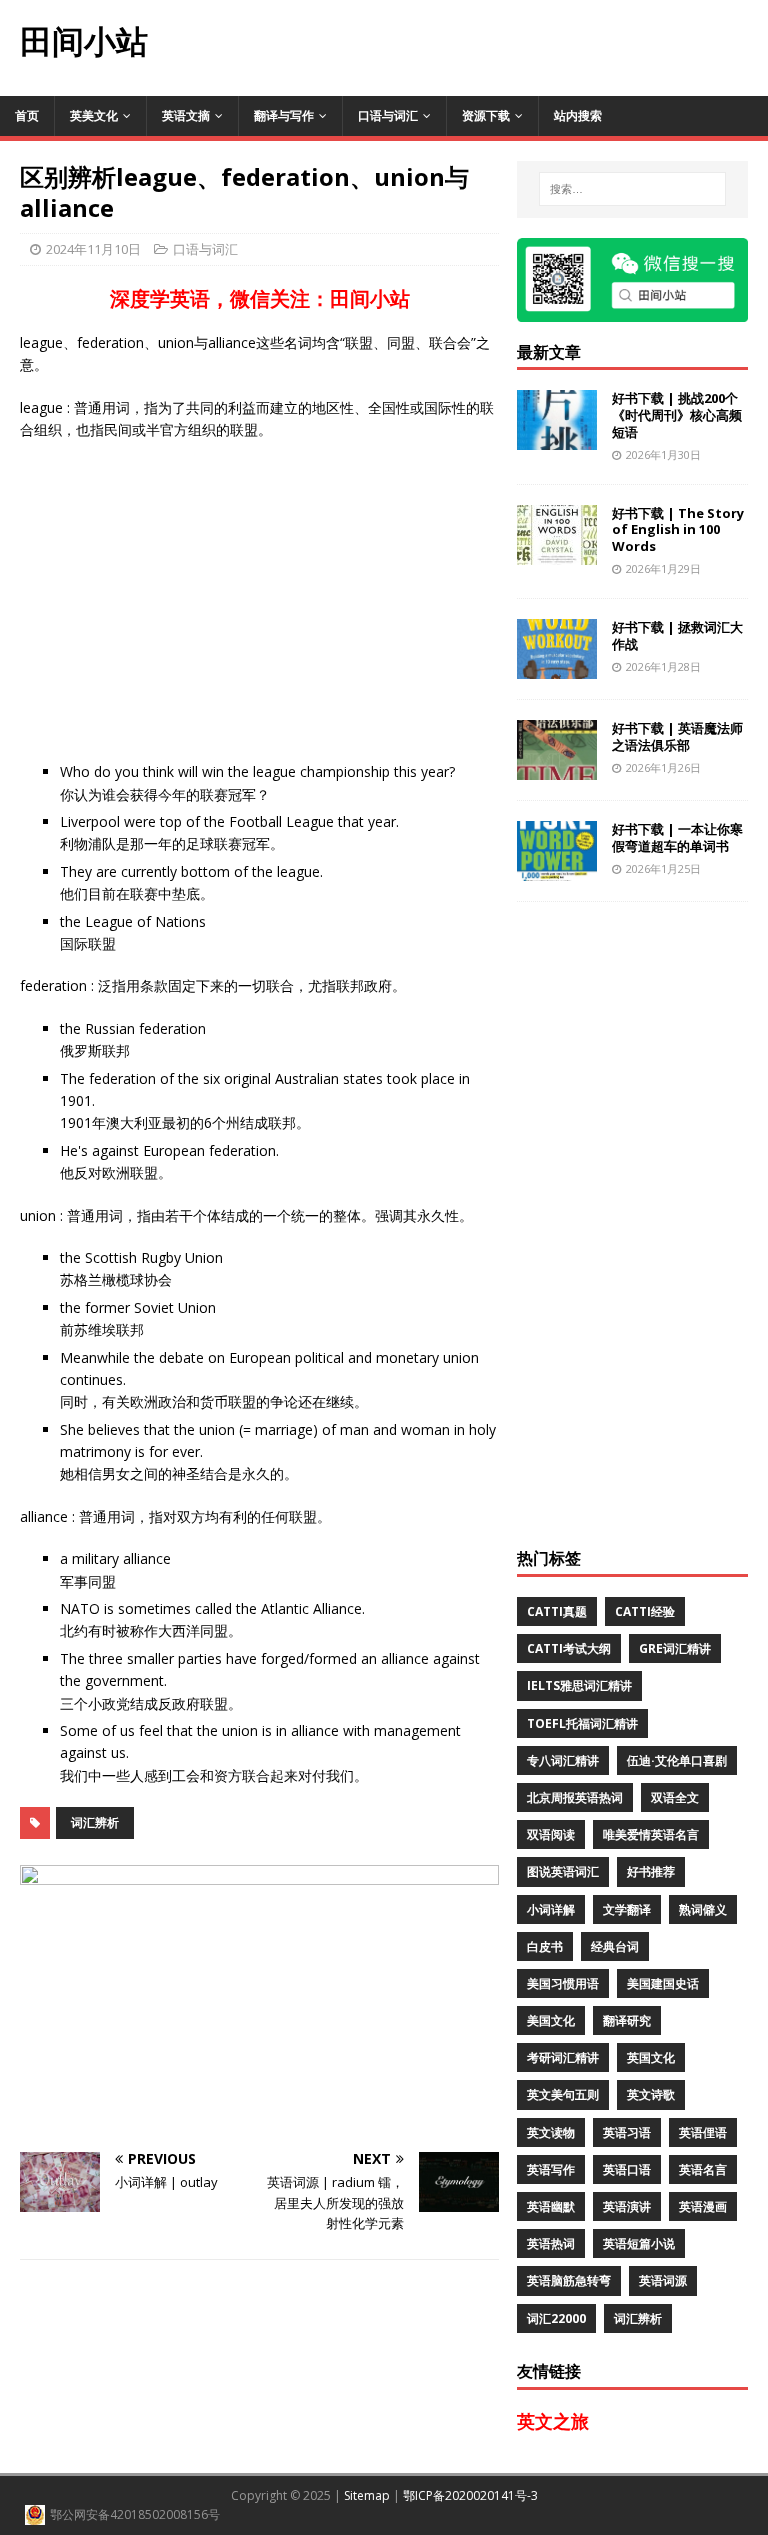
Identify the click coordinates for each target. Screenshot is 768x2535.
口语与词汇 (388, 115)
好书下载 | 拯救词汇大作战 (677, 635)
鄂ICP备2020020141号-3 (470, 2495)
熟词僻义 (703, 1909)
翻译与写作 (284, 115)
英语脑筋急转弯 (569, 2280)
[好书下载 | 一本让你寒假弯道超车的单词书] (557, 868)
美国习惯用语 (563, 1983)
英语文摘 (186, 115)
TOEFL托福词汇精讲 (582, 1723)
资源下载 (486, 115)
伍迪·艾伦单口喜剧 (677, 1760)
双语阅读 (551, 1834)
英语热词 (551, 2243)
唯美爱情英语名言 (651, 1834)
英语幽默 (551, 2206)
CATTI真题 (557, 1611)
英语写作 (551, 2169)
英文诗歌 (651, 2094)
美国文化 (551, 2020)
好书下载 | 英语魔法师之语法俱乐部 (677, 736)
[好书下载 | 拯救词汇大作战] (557, 666)
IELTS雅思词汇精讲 (579, 1685)
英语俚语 (703, 2132)
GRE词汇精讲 (675, 1648)
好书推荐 (651, 1871)
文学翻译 (627, 1909)
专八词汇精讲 (563, 1760)
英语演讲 (627, 2206)
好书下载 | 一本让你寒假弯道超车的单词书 (677, 837)
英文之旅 (553, 2421)
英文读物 (551, 2132)
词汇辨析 (95, 1822)
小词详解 (551, 1909)
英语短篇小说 (639, 2243)
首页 (27, 115)
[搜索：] (632, 189)
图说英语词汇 (563, 1871)
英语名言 (703, 2169)
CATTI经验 (645, 1611)
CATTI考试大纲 (569, 1648)
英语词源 (663, 2280)
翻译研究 (627, 2020)
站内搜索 (578, 115)
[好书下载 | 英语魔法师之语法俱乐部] (557, 767)
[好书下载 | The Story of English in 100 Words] (557, 552)
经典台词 (615, 1946)
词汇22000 (556, 2318)
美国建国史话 (663, 1983)
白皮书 (545, 1946)
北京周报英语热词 (575, 1797)
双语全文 (675, 1797)
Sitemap (367, 2495)
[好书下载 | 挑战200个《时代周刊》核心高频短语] (557, 438)
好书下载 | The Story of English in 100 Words (678, 530)
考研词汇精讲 (563, 2057)
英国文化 (651, 2057)
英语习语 (627, 2132)
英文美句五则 (563, 2094)
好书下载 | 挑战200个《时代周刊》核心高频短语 (677, 415)
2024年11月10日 (93, 249)
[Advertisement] (468, 45)
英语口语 (627, 2169)
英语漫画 (703, 2206)
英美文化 (94, 115)
